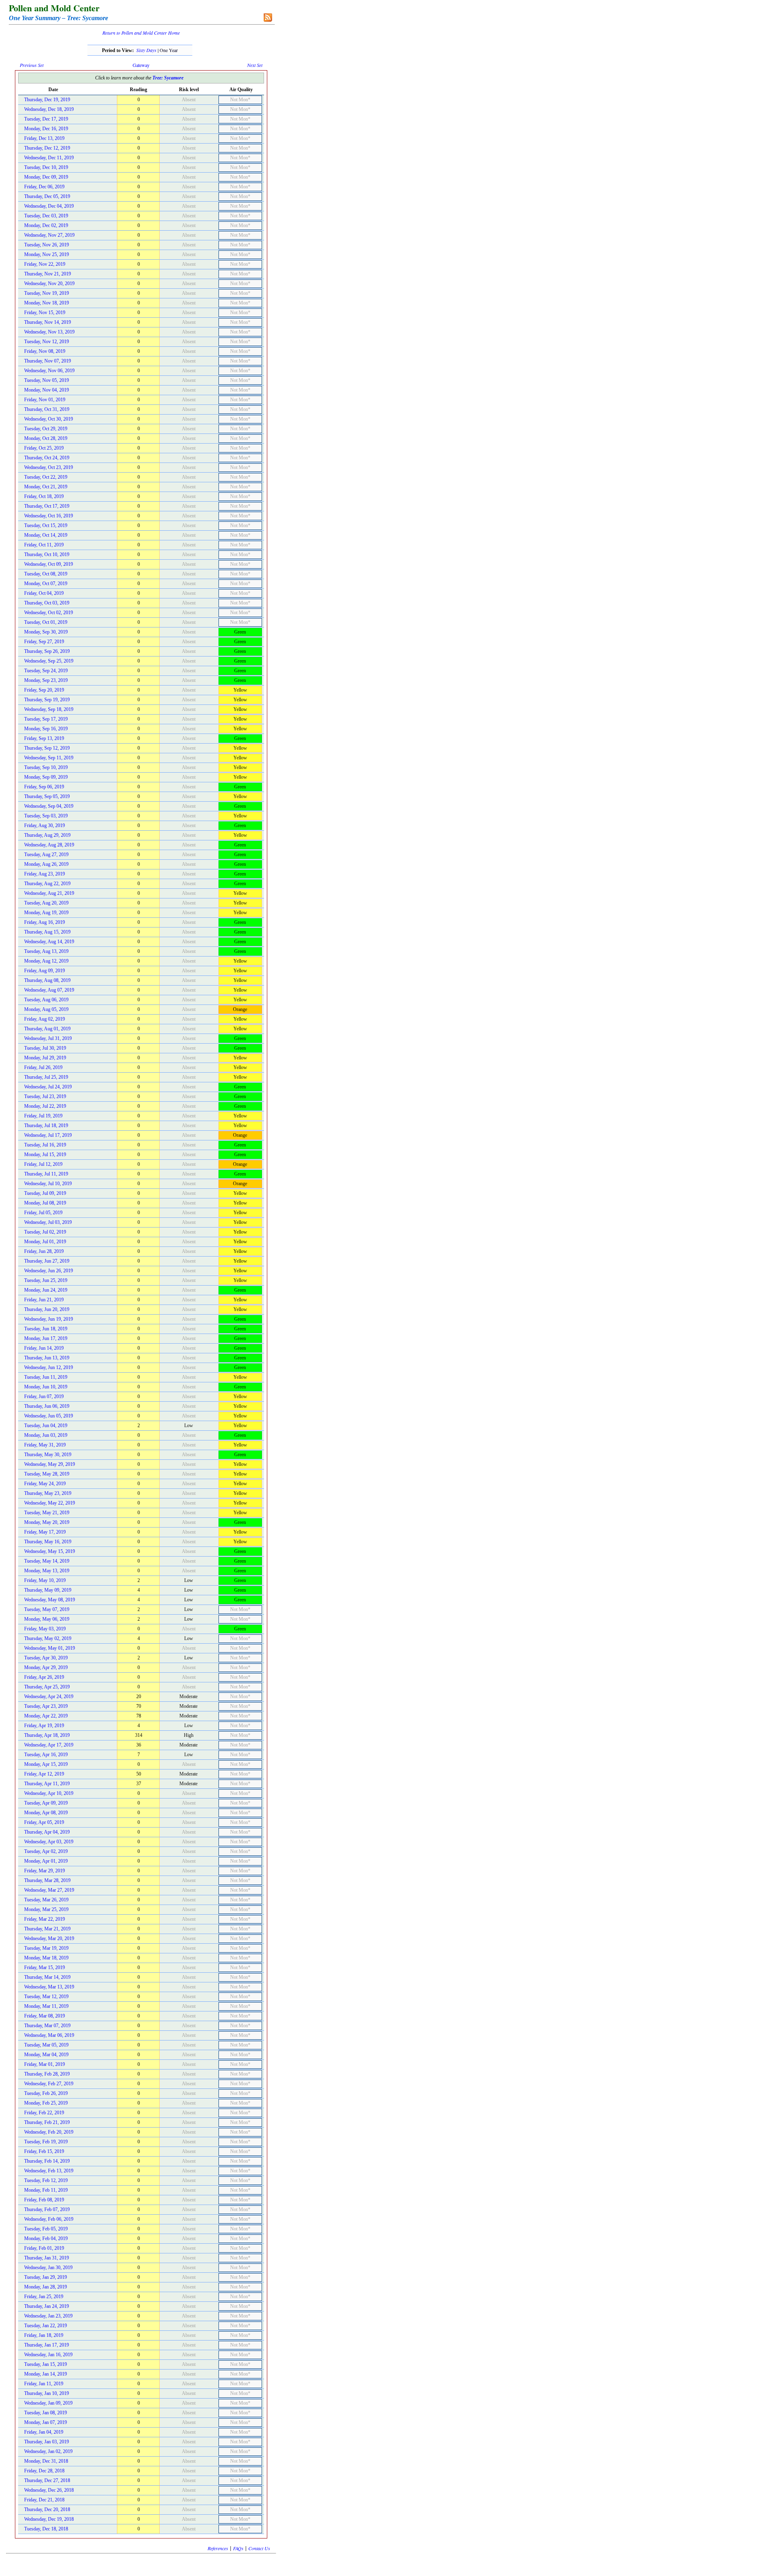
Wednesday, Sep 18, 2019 (49, 709)
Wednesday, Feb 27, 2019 (49, 2084)
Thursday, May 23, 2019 (48, 1493)
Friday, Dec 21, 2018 (44, 2500)
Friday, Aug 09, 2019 (45, 971)
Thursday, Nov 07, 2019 (48, 361)
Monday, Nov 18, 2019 (47, 303)
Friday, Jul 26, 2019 (43, 1067)
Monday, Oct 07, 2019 (46, 584)
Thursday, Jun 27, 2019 (47, 1261)
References (218, 2548)
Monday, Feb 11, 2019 (46, 2190)
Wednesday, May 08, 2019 (50, 1600)
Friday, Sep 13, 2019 (44, 738)
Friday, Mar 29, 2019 (45, 1871)
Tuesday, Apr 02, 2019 (46, 1851)
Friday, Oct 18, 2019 (44, 496)
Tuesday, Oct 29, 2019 (46, 429)
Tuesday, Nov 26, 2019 (47, 245)
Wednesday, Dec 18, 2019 (49, 109)
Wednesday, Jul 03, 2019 (48, 1222)
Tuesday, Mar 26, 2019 (46, 1900)
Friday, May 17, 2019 (45, 1532)
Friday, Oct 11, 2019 (44, 545)
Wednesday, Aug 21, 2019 (49, 893)
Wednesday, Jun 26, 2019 (49, 1271)
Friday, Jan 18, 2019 (44, 2335)
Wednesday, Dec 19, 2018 (49, 2519)
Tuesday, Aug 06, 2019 (46, 1000)
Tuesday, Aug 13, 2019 (46, 951)
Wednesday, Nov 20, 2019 (49, 283)
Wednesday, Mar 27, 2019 (49, 1890)
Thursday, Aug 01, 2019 (47, 1029)
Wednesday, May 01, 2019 (50, 1648)
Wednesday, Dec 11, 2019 (49, 158)
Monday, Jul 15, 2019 (45, 1155)
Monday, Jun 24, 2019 (46, 1290)
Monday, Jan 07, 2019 (46, 2422)
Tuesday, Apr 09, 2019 (46, 1803)
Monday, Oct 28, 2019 (46, 438)
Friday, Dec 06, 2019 (44, 187)
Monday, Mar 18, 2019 (46, 1958)
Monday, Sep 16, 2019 (46, 729)
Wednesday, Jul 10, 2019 (48, 1184)
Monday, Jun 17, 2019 (46, 1338)
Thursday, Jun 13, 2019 (47, 1358)
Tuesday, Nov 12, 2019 (47, 342)
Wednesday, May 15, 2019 (50, 1551)
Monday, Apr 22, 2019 (46, 1716)
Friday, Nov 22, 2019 (45, 264)
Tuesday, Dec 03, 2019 (46, 216)
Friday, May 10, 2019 (45, 1580)
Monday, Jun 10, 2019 (46, 1387)
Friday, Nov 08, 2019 (45, 351)
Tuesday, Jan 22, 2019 (46, 2326)
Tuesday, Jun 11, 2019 (46, 1377)
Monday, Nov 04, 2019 (47, 390)
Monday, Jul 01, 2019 (45, 1242)
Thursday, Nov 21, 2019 (48, 274)
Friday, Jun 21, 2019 (44, 1300)
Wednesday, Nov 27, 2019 (49, 235)
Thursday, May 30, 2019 (48, 1455)
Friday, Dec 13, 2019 (44, 138)
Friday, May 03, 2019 (45, 1629)
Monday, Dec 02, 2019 (46, 225)
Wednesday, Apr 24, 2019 (49, 1696)
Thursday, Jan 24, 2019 (47, 2306)
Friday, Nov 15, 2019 (45, 313)
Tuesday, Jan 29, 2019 (46, 2277)
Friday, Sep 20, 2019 (44, 690)
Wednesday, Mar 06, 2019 (49, 2035)
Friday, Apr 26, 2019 (44, 1677)
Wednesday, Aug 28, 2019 (49, 845)
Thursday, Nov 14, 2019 (48, 322)
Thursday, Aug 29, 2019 (47, 835)
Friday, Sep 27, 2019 (44, 642)
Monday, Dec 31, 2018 (46, 2461)
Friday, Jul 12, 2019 (43, 1164)
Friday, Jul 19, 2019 (43, 1116)
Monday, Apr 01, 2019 (46, 1861)
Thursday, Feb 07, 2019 (47, 2209)
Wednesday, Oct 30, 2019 (49, 419)
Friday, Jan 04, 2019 (44, 2432)
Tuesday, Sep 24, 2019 (46, 671)
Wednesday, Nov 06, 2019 (49, 371)
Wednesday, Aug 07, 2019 (49, 990)
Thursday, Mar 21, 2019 (47, 1929)
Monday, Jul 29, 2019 (45, 1058)
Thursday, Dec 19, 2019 (47, 100)
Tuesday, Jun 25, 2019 (46, 1280)
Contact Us (259, 2548)
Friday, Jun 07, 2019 (44, 1396)
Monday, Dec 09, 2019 (46, 177)
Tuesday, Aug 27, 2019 (46, 854)
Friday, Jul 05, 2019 (43, 1213)
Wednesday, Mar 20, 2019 (49, 1938)
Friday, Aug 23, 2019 (45, 874)
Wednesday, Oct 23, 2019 (49, 467)
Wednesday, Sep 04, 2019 (49, 806)
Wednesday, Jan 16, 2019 (48, 2355)
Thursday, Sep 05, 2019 (47, 796)
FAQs (238, 2548)
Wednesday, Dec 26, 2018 (49, 2490)
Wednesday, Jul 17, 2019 (48, 1135)
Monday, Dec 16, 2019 (46, 129)
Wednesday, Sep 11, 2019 (49, 758)
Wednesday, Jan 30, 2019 (48, 2268)
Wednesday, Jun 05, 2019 (49, 1416)
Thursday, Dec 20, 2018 (47, 2509)
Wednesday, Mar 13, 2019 (49, 1987)
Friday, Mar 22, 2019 (45, 1919)
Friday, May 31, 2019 (45, 1445)
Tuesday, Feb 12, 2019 (46, 2180)
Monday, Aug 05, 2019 (46, 1009)
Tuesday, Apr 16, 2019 (46, 1755)
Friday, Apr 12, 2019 (44, 1774)
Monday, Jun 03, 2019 (46, 1435)
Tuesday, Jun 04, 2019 (46, 1426)
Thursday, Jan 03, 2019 (47, 2442)
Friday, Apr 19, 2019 (44, 1726)
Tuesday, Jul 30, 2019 (45, 1048)
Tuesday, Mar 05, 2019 (46, 2045)
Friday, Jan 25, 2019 (44, 2297)
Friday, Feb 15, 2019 (44, 2151)
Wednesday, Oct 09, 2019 (49, 564)
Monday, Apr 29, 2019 (46, 1667)
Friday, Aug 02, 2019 (45, 1019)
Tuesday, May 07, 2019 (47, 1609)
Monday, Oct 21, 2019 (46, 487)
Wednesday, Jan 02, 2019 (48, 2451)
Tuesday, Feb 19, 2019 (46, 2142)
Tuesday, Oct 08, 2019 (46, 574)
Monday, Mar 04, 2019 (46, 2055)
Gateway (141, 65)
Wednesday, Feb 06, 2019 (49, 2219)
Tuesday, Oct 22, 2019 (46, 477)
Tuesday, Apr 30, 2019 (46, 1658)
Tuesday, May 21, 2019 (47, 1513)
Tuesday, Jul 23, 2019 (45, 1096)
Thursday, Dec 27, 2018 (47, 2480)
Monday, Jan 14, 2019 (46, 2374)
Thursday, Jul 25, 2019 (46, 1077)
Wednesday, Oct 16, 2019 (49, 516)
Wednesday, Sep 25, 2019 (49, 661)
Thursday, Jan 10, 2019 (47, 2393)
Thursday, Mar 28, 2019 (47, 1880)
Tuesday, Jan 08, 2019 (46, 2413)
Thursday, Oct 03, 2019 (47, 603)
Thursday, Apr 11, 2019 (47, 1784)
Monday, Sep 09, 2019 (46, 777)
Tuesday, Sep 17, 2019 (46, 719)
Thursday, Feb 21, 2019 (47, 2122)
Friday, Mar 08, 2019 (45, 2016)
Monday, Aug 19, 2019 (46, 913)
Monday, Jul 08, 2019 (45, 1203)
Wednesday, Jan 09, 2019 (48, 2403)
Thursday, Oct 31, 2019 (47, 409)
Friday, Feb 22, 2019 (44, 2113)
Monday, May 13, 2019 (47, 1571)
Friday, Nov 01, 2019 (45, 400)
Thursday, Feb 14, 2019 (47, 2161)
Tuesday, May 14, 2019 (47, 1561)
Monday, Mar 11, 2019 (46, 2006)
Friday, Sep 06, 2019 (44, 787)
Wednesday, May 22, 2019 (50, 1503)
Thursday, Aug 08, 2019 (47, 980)
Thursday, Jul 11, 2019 (46, 1174)
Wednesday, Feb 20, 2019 (49, 2132)
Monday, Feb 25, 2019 (46, 2103)
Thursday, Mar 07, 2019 (47, 2026)
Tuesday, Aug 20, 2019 (46, 903)
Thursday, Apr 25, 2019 (47, 1687)
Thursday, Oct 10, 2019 (47, 554)
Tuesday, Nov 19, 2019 (47, 293)
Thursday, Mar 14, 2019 (47, 1977)
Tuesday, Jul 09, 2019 (45, 1193)
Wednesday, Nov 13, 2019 (49, 332)
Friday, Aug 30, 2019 (45, 825)
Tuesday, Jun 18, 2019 (46, 1329)
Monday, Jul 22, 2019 (45, 1106)
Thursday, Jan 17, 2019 (47, 2345)
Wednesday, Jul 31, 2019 (48, 1038)
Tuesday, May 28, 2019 (47, 1474)
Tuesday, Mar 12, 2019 (46, 1997)
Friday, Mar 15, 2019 (45, 1967)
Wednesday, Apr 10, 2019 (49, 1793)
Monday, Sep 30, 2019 (46, 632)
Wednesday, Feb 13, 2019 (49, 2171)
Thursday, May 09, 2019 (48, 1590)
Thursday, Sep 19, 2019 (47, 700)
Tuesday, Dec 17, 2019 (46, 119)
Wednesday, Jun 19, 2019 (49, 1319)
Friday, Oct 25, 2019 (44, 448)
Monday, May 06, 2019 (47, 1619)
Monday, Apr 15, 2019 (46, 1764)
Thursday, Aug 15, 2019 (47, 932)
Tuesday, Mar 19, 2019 (46, 1948)
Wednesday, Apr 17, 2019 (49, 1745)
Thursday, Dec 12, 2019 (47, 148)
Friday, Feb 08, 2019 (44, 2200)
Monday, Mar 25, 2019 (46, 1909)
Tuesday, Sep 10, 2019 (46, 767)
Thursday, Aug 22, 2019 (47, 884)
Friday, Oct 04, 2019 (44, 593)
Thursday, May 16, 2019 (48, 1542)
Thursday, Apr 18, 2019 (47, 1735)
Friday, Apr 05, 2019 (44, 1822)
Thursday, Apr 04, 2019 (47, 1832)
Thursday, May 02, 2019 (48, 1638)
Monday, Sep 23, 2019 (46, 680)
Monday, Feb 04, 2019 (46, 2238)
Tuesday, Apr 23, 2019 (46, 1706)
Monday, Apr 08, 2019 (46, 1813)
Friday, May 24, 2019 (45, 1484)
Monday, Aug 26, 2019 (46, 864)
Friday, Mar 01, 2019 (45, 2064)
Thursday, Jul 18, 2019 (46, 1125)
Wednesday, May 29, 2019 (50, 1464)
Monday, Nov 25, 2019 (47, 254)
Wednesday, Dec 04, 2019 (49, 206)
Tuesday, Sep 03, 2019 (46, 816)
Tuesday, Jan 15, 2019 (46, 2364)
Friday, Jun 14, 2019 (44, 1348)
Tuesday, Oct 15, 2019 (46, 525)
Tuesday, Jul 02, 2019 (45, 1232)
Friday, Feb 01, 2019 (44, 2248)
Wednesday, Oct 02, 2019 (49, 613)
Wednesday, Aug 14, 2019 (49, 942)
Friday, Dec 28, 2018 (44, 2471)
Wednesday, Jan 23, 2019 (48, 2316)
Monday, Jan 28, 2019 (46, 2287)
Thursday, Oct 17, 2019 (47, 506)
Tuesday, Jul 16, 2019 (45, 1145)
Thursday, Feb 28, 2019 (47, 2074)
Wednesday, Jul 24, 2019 (48, 1087)
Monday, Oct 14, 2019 (46, 535)
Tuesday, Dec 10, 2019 (46, 167)
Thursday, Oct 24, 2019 (47, 458)
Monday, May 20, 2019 (47, 1522)
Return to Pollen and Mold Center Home (141, 33)
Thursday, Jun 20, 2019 (47, 1309)
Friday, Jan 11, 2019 (44, 2384)
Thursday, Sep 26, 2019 (47, 651)
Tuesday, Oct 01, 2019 (46, 622)
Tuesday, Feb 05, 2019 (46, 2229)
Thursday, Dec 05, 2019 (47, 196)
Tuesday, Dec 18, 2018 (46, 2529)
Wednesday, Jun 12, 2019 (49, 1367)
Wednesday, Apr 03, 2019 (49, 1842)
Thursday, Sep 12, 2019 (47, 748)
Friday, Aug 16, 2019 (45, 922)
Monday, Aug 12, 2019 (46, 961)
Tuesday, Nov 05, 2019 (47, 380)
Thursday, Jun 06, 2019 (47, 1406)
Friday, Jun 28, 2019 (44, 1251)
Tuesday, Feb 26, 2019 (46, 2093)
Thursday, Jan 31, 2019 (47, 2258)
